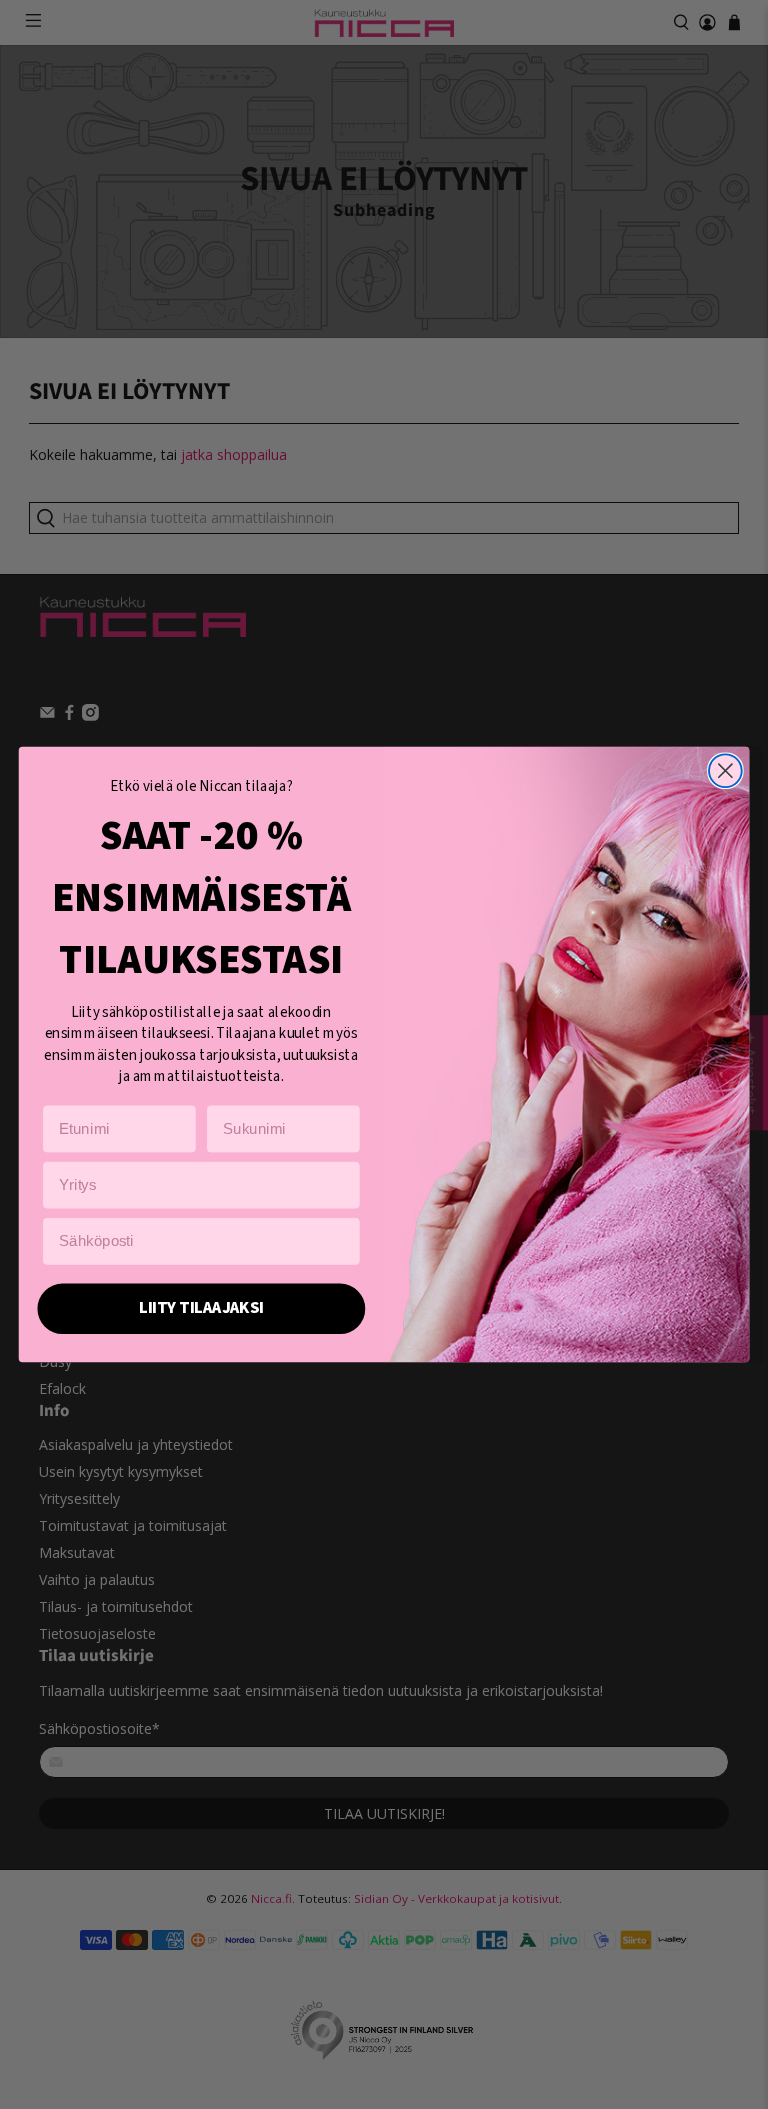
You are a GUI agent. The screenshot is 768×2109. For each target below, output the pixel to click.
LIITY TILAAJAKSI (201, 1308)
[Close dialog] (725, 770)
